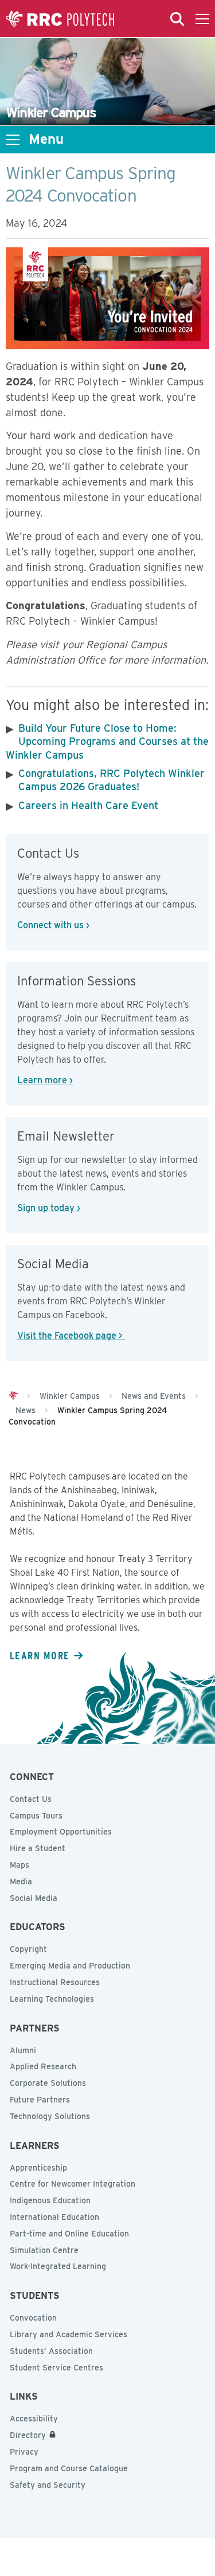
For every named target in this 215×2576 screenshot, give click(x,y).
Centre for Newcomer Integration (73, 2184)
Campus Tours (36, 1816)
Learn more (40, 1655)
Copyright (28, 1949)
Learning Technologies (52, 1999)
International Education (54, 2217)
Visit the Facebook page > (71, 1336)
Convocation (33, 2318)
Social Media (34, 1898)
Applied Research (43, 2066)
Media (21, 1881)
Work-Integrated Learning (58, 2266)
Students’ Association (51, 2351)
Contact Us (31, 1799)
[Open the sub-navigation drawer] (13, 140)
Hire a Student (38, 1848)
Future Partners (40, 2100)
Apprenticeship (38, 2168)
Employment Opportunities (61, 1832)
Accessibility (34, 2419)
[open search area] (177, 19)
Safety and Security (48, 2485)
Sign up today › (49, 1208)
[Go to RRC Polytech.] (13, 1396)
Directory (28, 2435)
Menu (46, 139)
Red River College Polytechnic (60, 19)
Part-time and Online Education (69, 2234)
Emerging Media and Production (70, 1966)
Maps (19, 1865)
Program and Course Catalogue (69, 2468)
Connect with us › (53, 925)
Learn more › (45, 1080)
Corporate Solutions (48, 2083)
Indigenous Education (50, 2200)
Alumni (23, 2050)
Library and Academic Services (69, 2334)
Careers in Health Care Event (88, 805)
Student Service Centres (56, 2368)
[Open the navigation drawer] (202, 19)
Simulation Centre (44, 2250)
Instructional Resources (55, 1982)
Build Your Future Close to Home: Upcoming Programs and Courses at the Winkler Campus (107, 741)
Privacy (24, 2452)
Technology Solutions (50, 2116)
